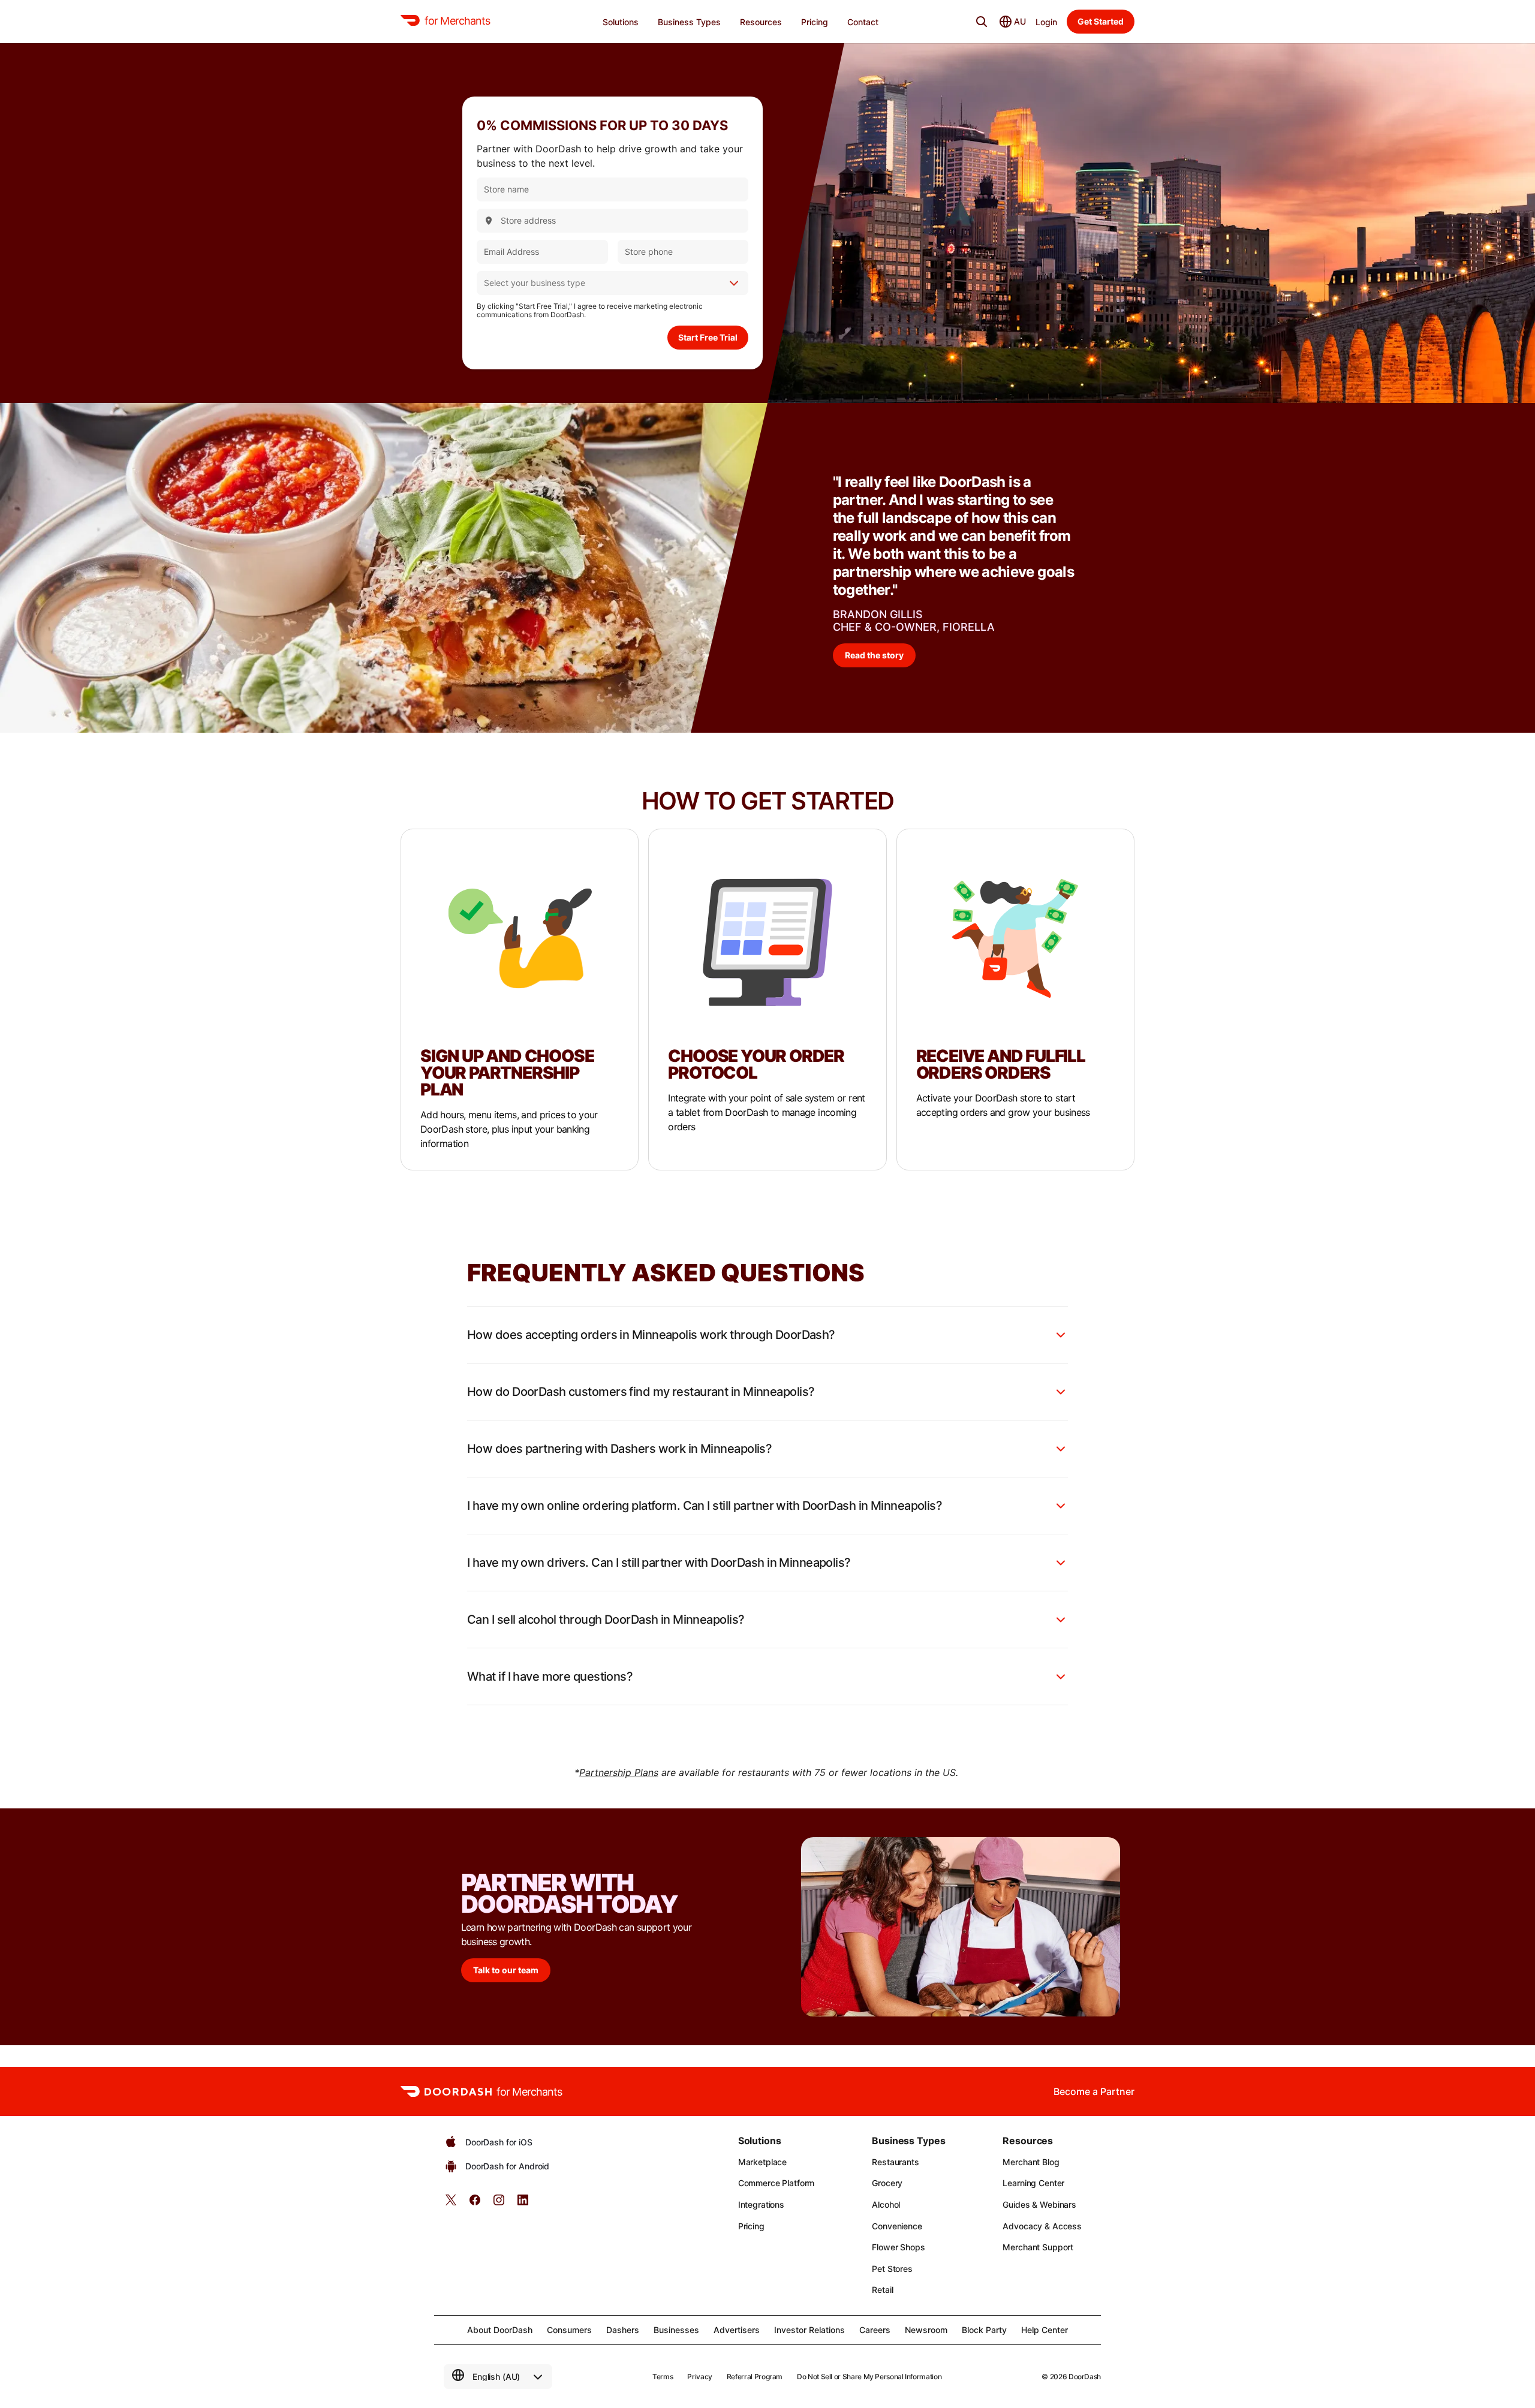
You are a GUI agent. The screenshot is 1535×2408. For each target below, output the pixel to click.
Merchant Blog (1031, 2162)
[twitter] (451, 2204)
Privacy (699, 2377)
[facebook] (475, 2204)
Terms (663, 2377)
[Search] (982, 22)
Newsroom (926, 2330)
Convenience (897, 2226)
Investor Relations (809, 2330)
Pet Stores (892, 2269)
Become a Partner (1094, 2091)
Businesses (676, 2330)
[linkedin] (523, 2204)
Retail (882, 2290)
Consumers (569, 2330)
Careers (875, 2330)
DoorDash (1085, 2377)
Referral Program (755, 2377)
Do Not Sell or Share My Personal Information (869, 2377)
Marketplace (762, 2162)
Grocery (887, 2183)
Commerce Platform (776, 2183)
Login (1046, 22)
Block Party (984, 2330)
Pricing (751, 2226)
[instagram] (499, 2204)
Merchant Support (1038, 2247)
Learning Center (1033, 2183)
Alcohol (886, 2204)
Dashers (623, 2330)
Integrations (761, 2204)
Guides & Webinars (1039, 2204)
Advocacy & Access (1042, 2226)
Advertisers (737, 2330)
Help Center (1045, 2330)
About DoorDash (500, 2330)
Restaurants (895, 2162)
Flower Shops (898, 2247)
